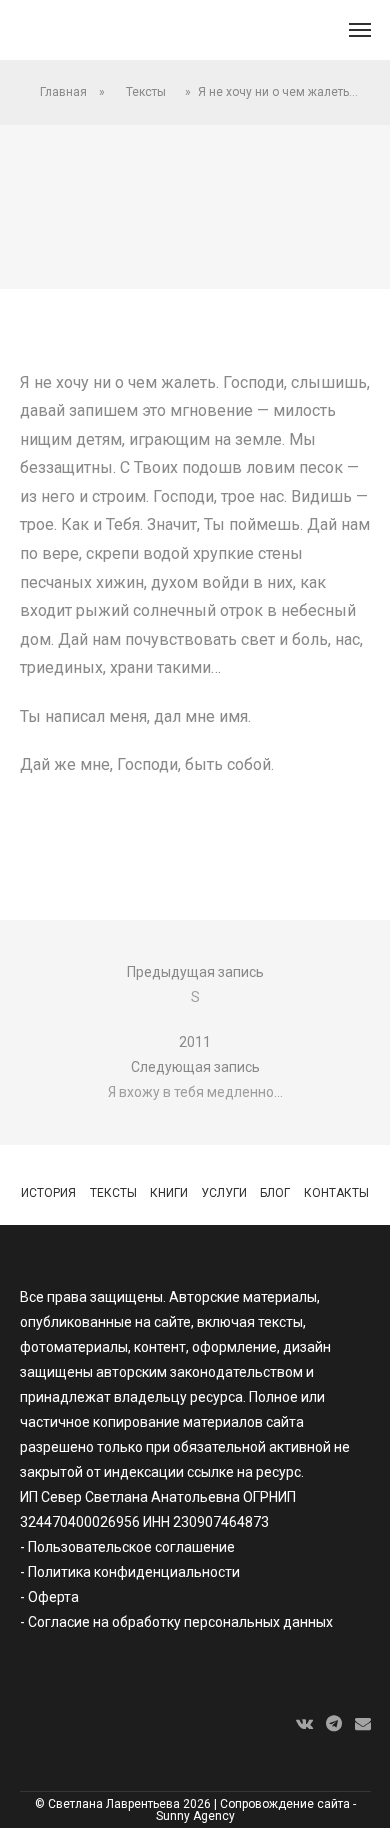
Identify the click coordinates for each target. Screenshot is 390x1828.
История (48, 1193)
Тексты (146, 92)
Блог (275, 1193)
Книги (169, 1193)
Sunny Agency (195, 1816)
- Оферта (49, 1597)
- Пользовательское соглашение (127, 1547)
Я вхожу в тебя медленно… (195, 1092)
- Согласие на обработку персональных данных (176, 1622)
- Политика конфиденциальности (130, 1572)
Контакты (336, 1193)
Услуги (224, 1193)
